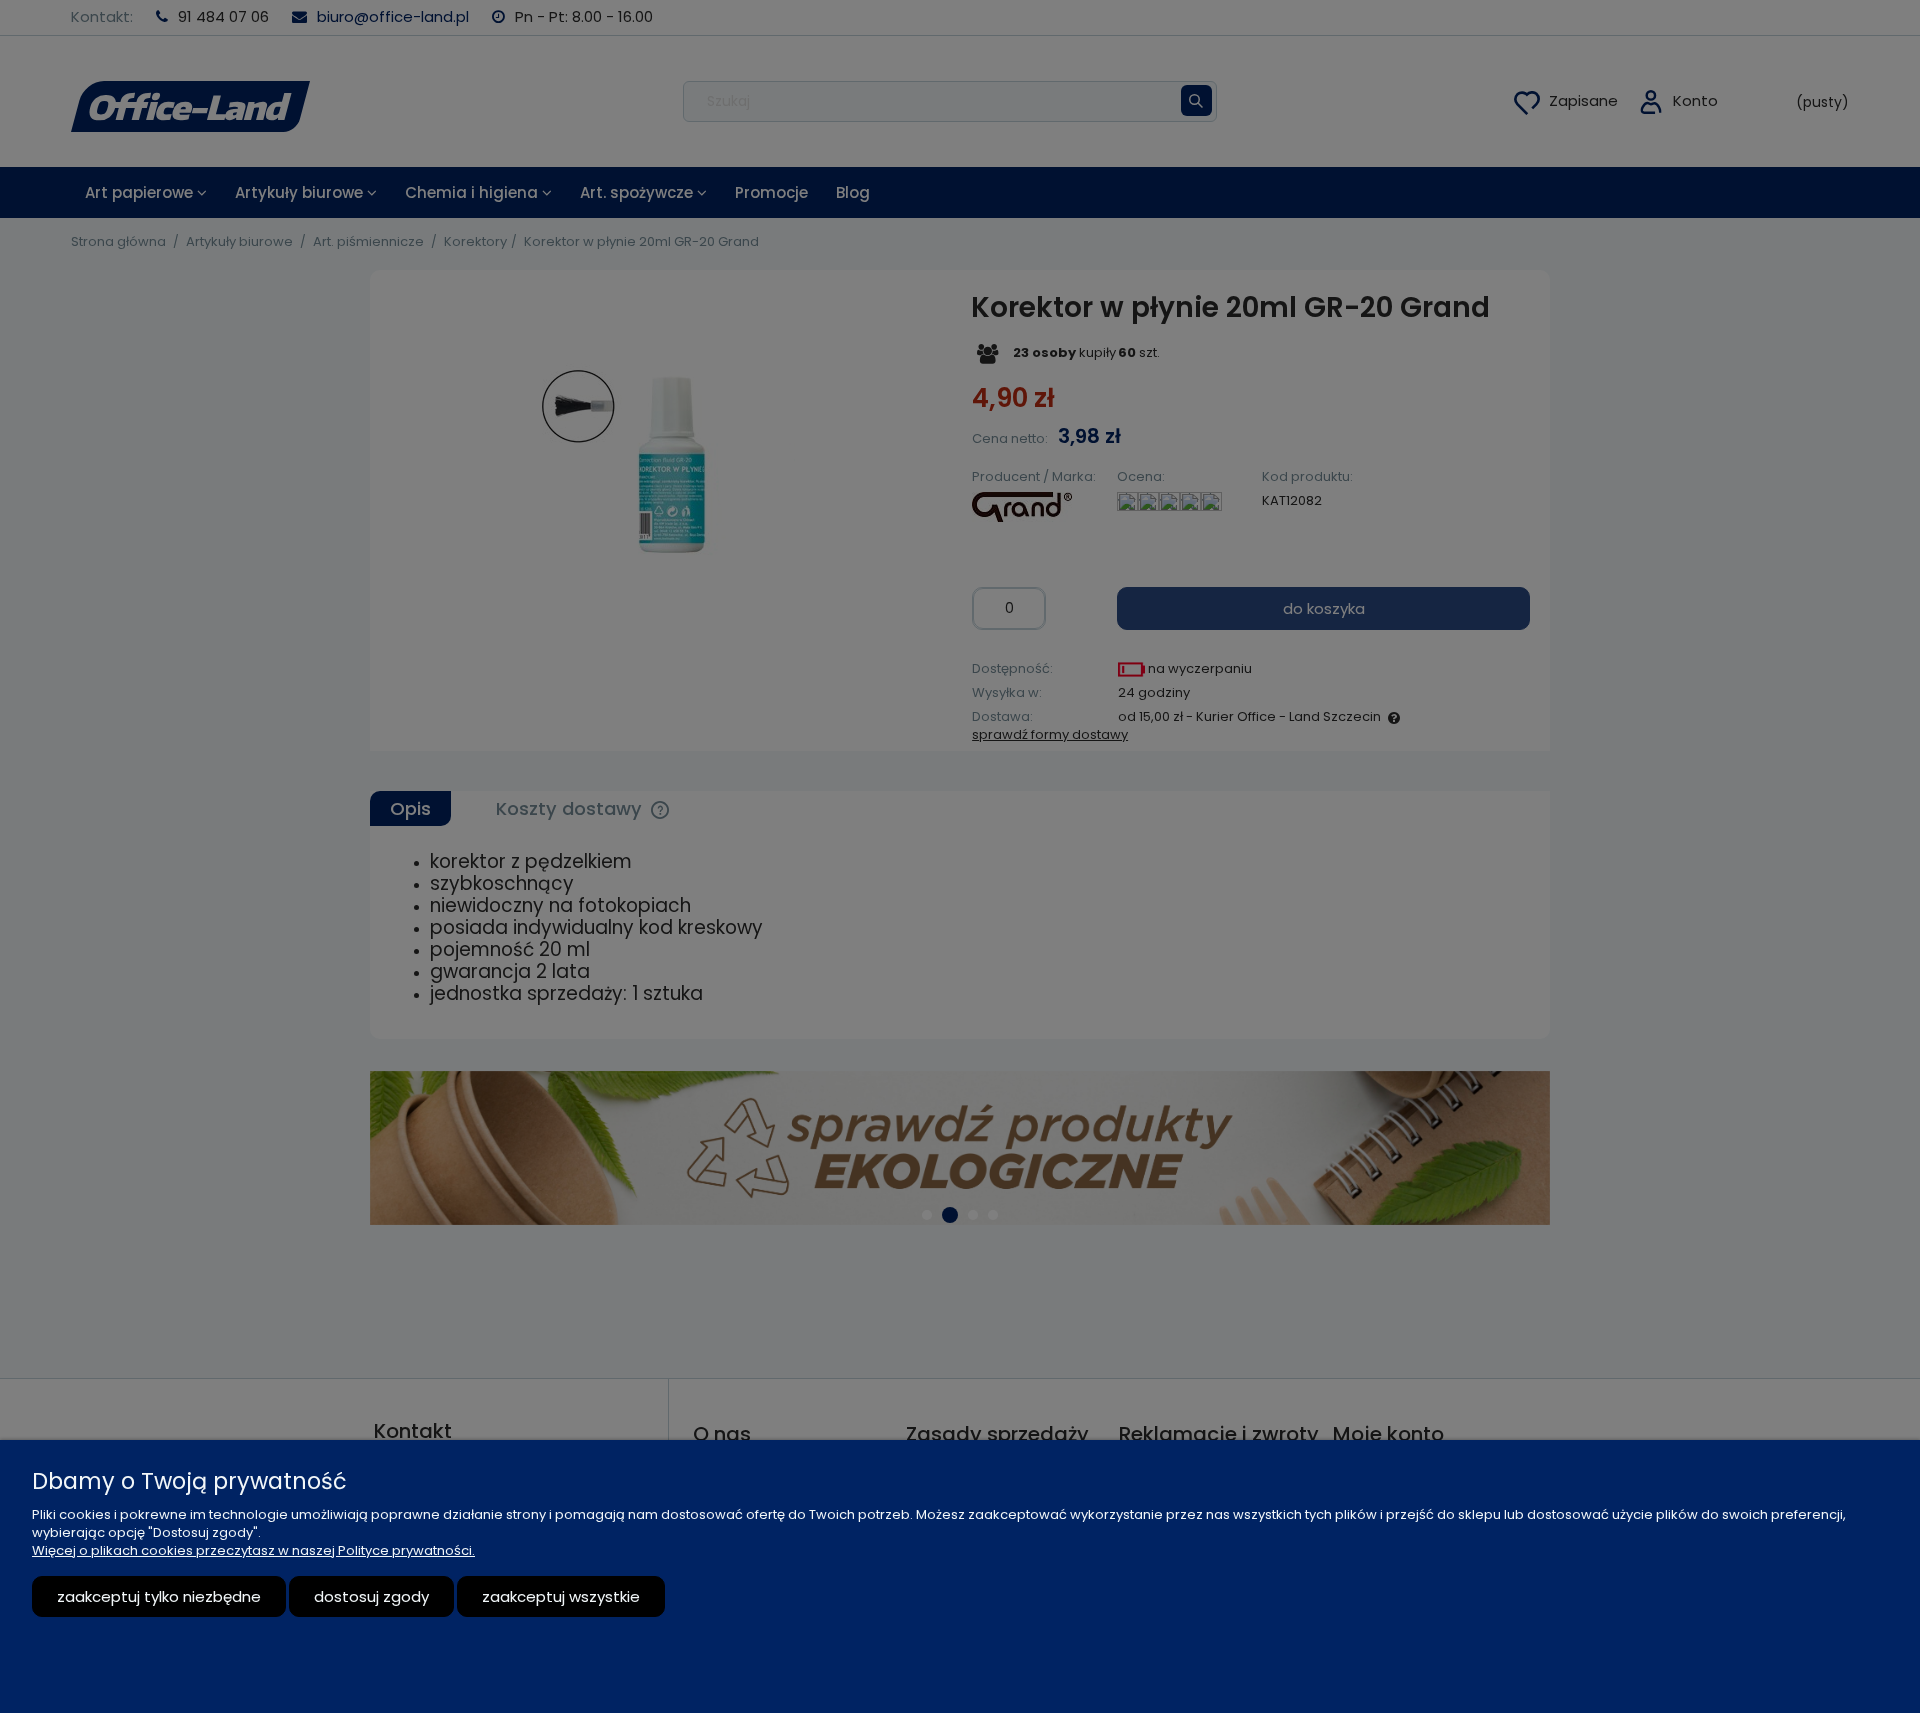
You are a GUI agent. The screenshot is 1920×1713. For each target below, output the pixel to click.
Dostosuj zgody (371, 1596)
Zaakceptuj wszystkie (561, 1596)
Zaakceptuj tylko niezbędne (159, 1596)
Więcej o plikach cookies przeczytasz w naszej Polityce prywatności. (253, 1550)
